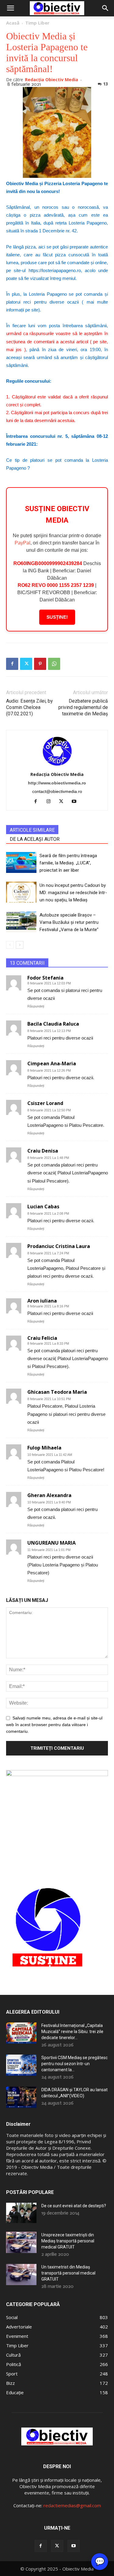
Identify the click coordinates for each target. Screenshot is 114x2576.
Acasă (13, 23)
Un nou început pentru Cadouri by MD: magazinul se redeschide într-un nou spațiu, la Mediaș (73, 893)
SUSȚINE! (57, 617)
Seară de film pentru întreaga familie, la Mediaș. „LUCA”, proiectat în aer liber (68, 863)
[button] (10, 8)
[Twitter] (26, 664)
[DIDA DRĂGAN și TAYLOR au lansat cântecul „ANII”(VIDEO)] (21, 2097)
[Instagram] (51, 802)
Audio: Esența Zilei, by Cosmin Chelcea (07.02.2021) (29, 707)
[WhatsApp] (54, 664)
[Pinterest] (40, 664)
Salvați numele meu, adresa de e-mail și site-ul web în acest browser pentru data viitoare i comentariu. (54, 1725)
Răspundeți (36, 1006)
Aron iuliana (42, 1301)
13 (105, 84)
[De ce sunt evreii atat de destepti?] (21, 2213)
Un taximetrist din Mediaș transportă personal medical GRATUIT (68, 2273)
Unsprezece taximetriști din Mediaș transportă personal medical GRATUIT (68, 2241)
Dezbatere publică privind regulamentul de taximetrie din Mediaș (83, 707)
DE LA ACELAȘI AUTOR (35, 839)
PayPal (22, 543)
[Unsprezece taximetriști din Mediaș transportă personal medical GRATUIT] (21, 2242)
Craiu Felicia (42, 1338)
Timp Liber (37, 23)
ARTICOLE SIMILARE (32, 830)
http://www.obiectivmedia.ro (57, 783)
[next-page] (20, 945)
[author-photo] (57, 766)
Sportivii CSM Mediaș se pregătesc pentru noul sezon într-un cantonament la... (74, 2064)
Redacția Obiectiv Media (52, 80)
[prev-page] (10, 945)
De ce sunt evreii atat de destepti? (74, 2206)
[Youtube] (76, 802)
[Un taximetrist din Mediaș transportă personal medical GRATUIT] (21, 2275)
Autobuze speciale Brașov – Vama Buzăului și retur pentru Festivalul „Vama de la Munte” (69, 922)
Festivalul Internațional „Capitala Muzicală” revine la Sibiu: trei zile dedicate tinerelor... (72, 2032)
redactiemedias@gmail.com (72, 2505)
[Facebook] (12, 664)
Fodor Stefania (45, 978)
